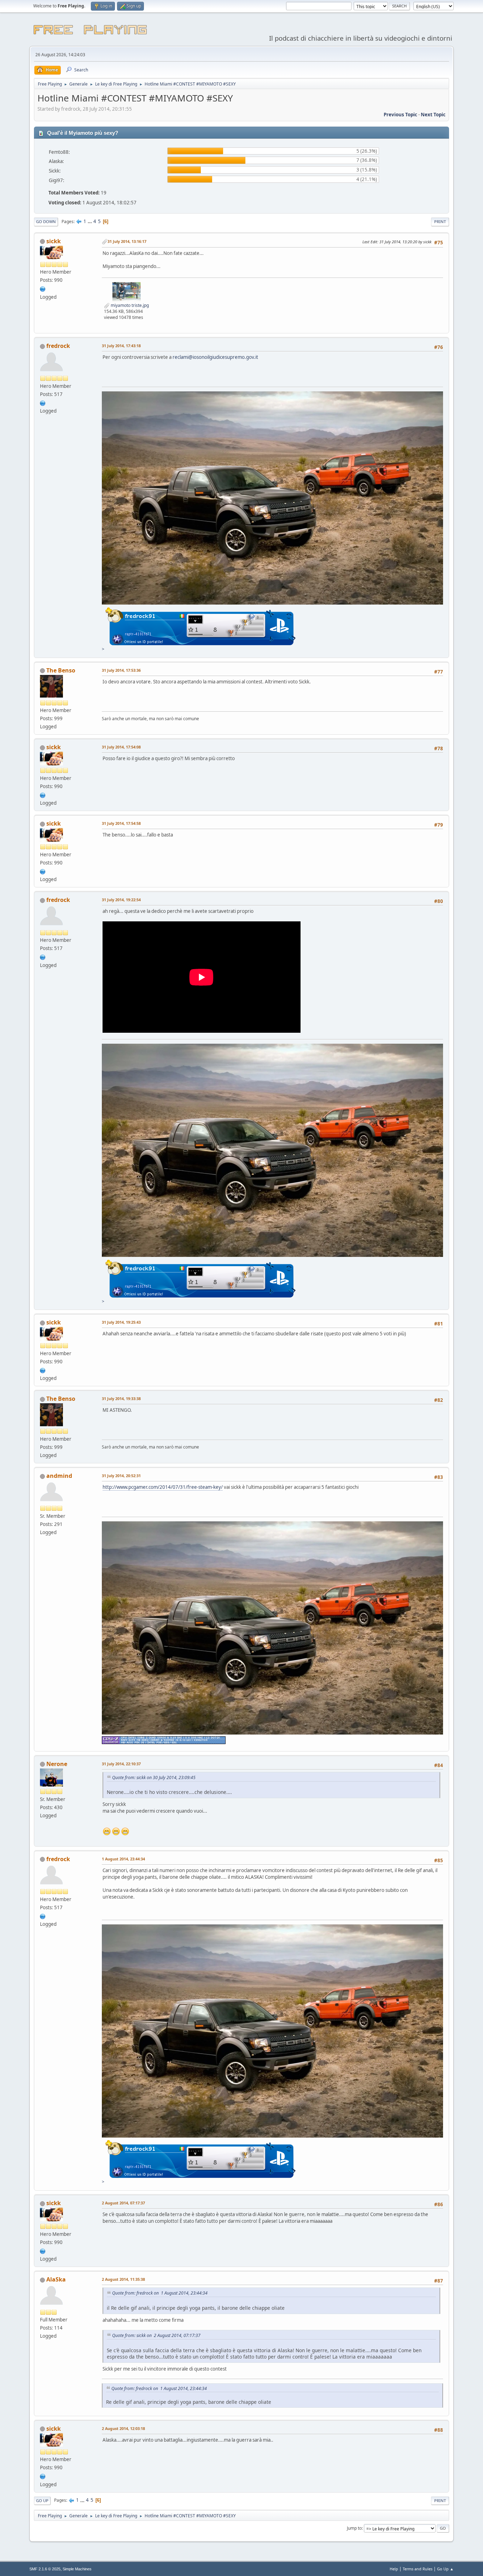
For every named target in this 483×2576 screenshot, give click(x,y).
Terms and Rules (418, 2569)
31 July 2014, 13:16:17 (127, 241)
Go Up (42, 2501)
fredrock (58, 346)
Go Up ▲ (445, 2569)
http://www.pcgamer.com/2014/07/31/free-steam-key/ (163, 1487)
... (90, 221)
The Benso (61, 670)
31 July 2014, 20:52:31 (121, 1476)
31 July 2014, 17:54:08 (121, 747)
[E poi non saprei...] (43, 288)
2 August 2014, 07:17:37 (123, 2203)
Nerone (57, 1764)
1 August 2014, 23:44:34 (123, 1859)
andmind (59, 1476)
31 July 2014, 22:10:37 (121, 1764)
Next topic (433, 115)
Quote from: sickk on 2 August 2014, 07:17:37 (156, 2335)
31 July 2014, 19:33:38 (121, 1398)
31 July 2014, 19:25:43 (121, 1322)
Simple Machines (77, 2569)
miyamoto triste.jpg (129, 305)
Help (394, 2569)
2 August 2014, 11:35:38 (123, 2279)
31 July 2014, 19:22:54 (121, 900)
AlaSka (56, 2279)
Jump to (354, 2528)
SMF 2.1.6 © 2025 (45, 2569)
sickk (54, 241)
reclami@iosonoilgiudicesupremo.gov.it (215, 357)
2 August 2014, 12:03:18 (123, 2428)
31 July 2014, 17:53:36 (121, 670)
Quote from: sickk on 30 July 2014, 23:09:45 (154, 1777)
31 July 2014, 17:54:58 (121, 823)
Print (440, 222)
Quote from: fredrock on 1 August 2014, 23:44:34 (160, 2293)
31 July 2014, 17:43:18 (121, 346)
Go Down (46, 222)
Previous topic (400, 115)
